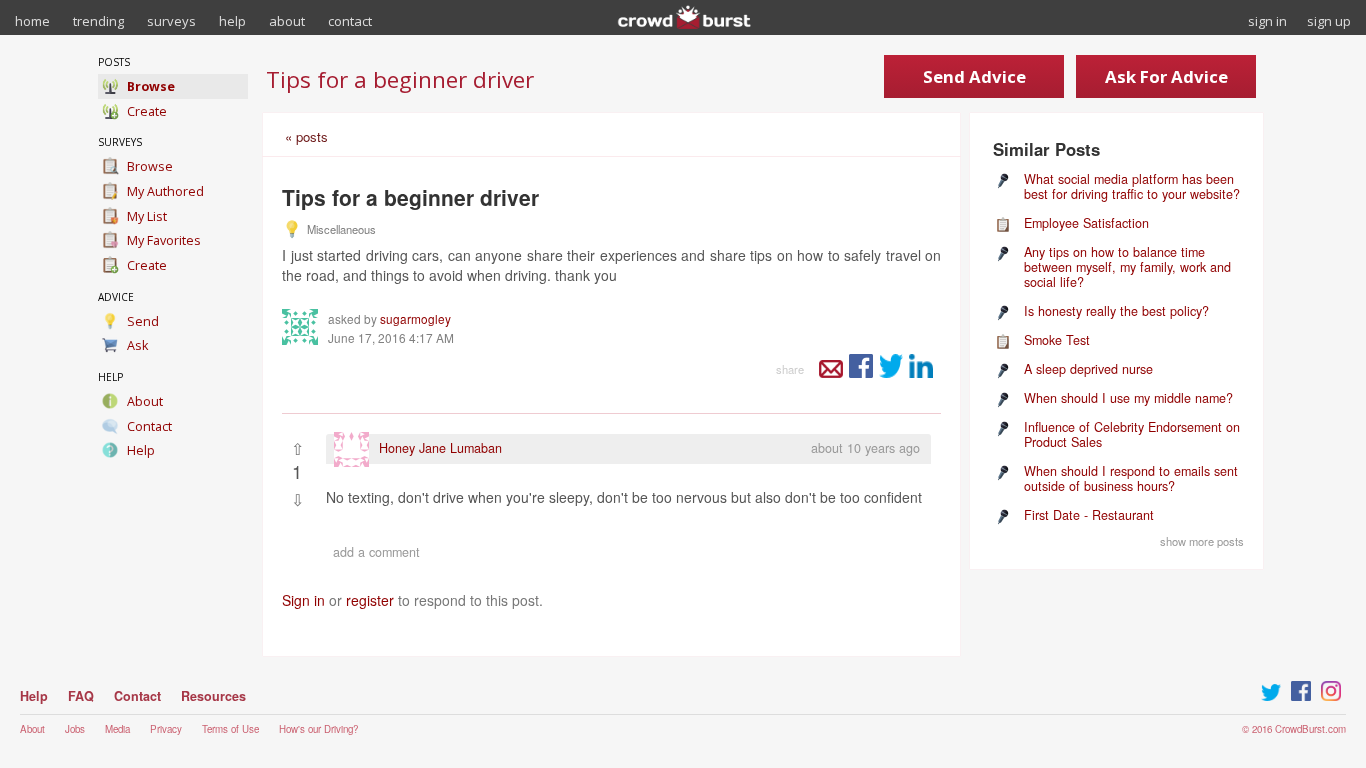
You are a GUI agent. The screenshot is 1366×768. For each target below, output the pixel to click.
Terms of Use (230, 729)
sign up (1329, 21)
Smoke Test (1057, 340)
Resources (213, 696)
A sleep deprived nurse (1088, 369)
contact (350, 21)
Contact (137, 696)
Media (117, 729)
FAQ (81, 696)
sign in (1267, 21)
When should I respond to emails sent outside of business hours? (1131, 478)
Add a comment (376, 552)
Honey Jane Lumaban (440, 448)
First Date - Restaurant (1089, 515)
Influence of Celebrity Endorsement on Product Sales (1132, 434)
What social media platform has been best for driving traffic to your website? (1132, 186)
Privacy (166, 729)
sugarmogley (415, 319)
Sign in (303, 600)
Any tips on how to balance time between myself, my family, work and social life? (1127, 267)
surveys (171, 21)
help (232, 21)
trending (98, 21)
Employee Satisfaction (1086, 223)
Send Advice (974, 76)
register (370, 600)
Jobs (75, 729)
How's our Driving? (318, 729)
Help (34, 696)
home (32, 21)
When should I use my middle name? (1128, 398)
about (287, 21)
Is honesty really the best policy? (1116, 311)
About (32, 729)
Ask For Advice (1166, 76)
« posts (306, 136)
